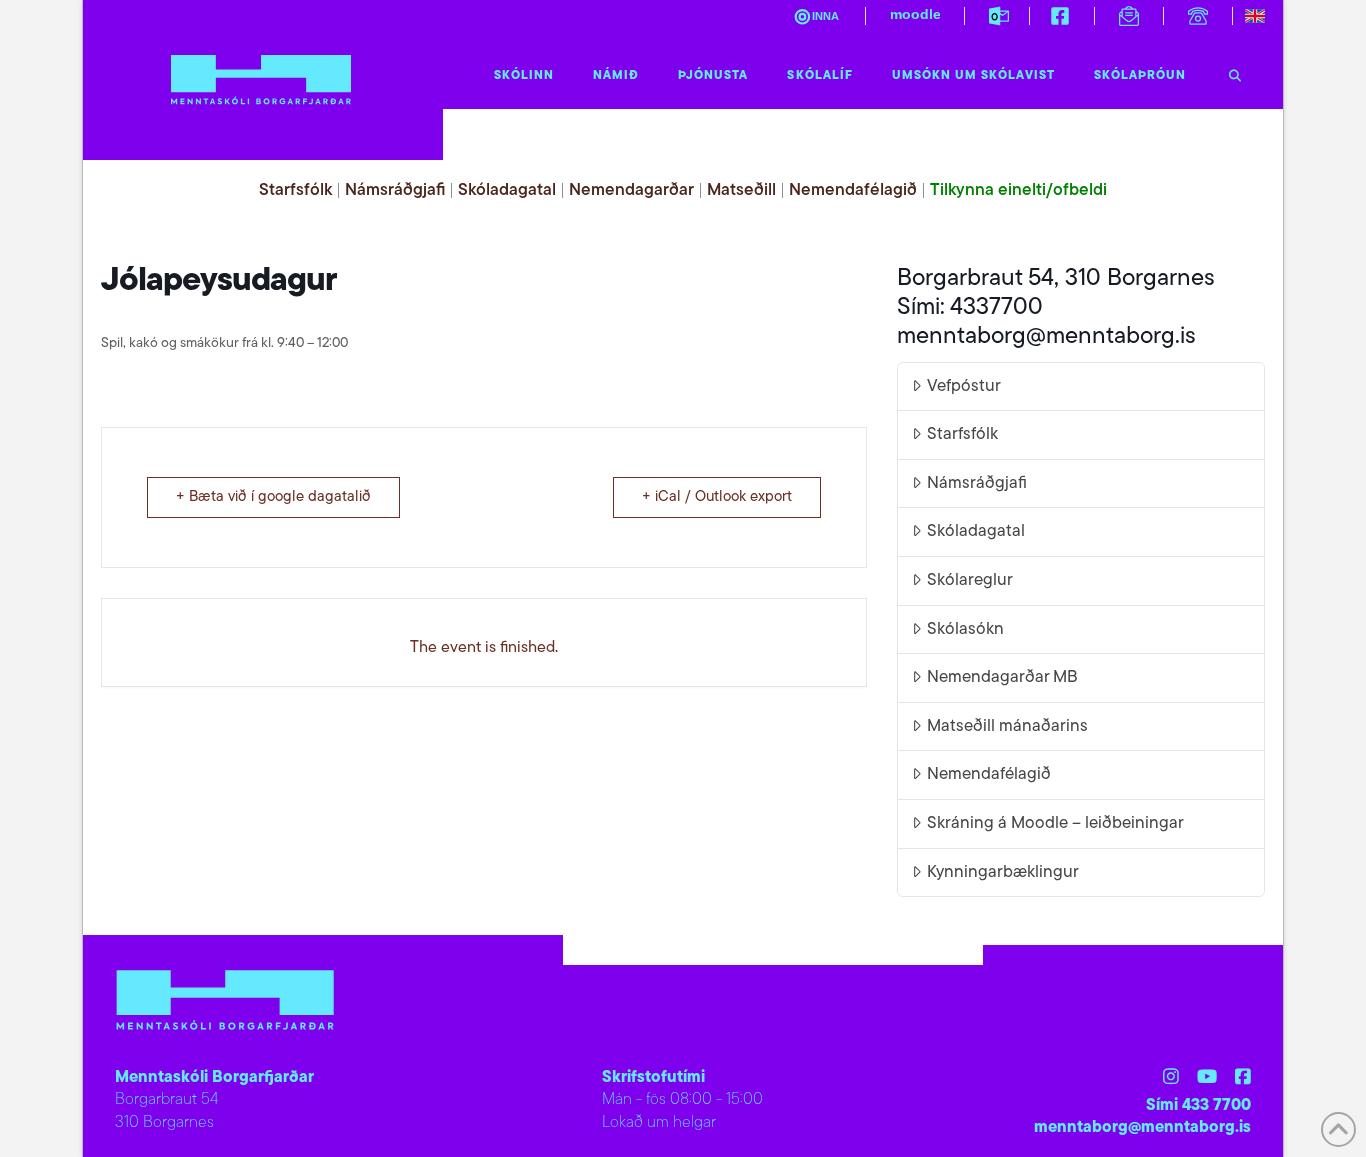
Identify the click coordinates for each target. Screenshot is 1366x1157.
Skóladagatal (507, 190)
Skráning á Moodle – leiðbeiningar (1055, 823)
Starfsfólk (295, 190)
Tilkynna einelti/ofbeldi (1018, 190)
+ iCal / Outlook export (717, 497)
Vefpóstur (964, 386)
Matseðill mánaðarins (1007, 726)
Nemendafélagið (853, 190)
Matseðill (741, 190)
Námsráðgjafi (395, 190)
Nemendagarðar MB (1002, 677)
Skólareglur (970, 580)
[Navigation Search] (1235, 70)
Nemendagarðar (631, 190)
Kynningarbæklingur (1003, 872)
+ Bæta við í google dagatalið (273, 497)
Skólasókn (965, 629)
